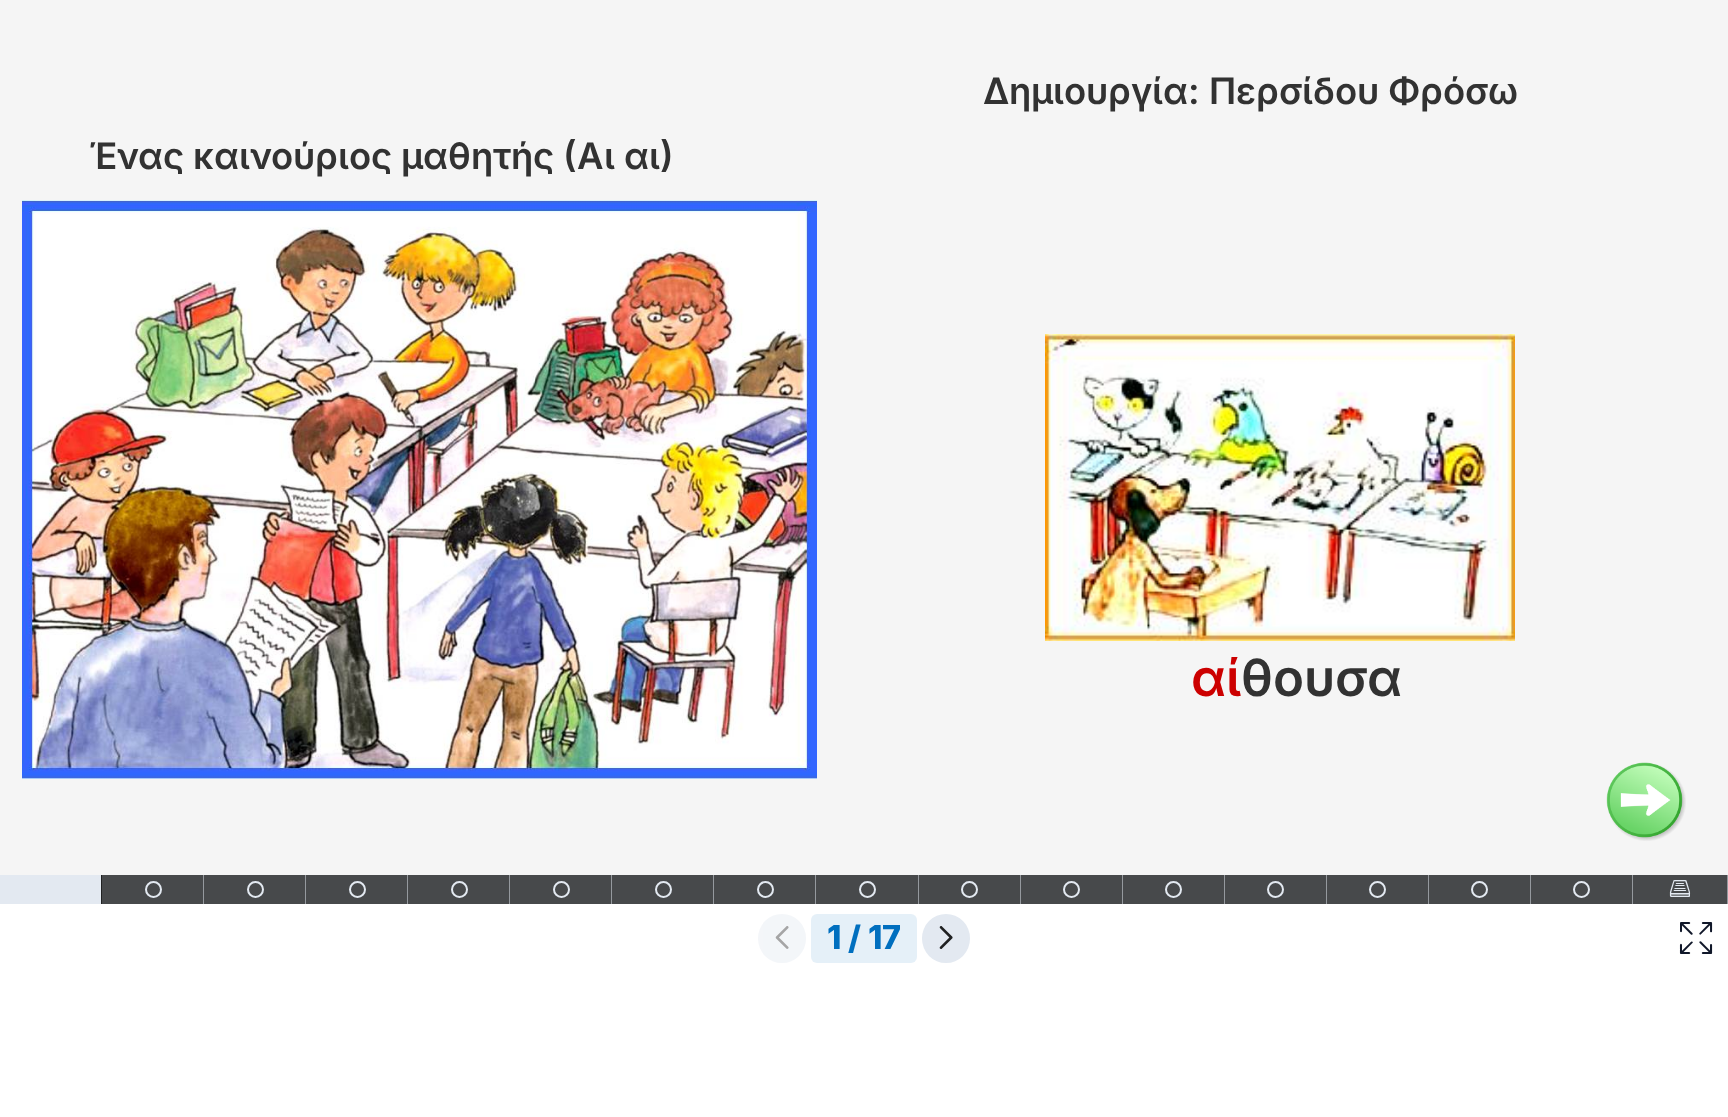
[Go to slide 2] (1646, 802)
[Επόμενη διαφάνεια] (946, 938)
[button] (1696, 938)
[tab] (51, 889)
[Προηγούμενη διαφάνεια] (782, 938)
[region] (864, 486)
